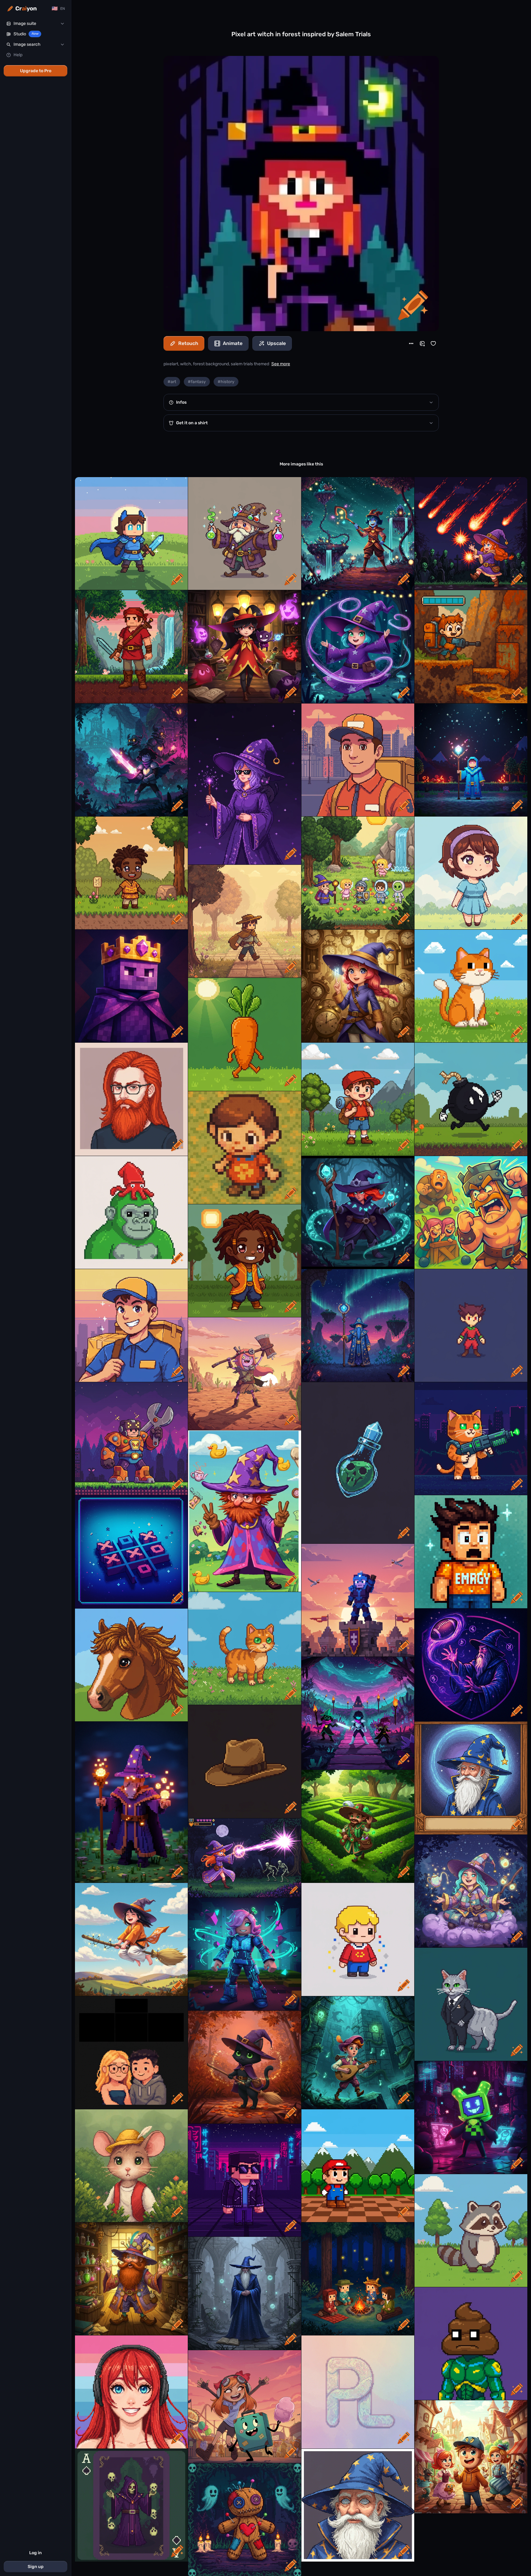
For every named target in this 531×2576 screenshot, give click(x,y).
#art (172, 382)
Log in (35, 2553)
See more (281, 364)
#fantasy (197, 382)
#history (226, 382)
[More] (411, 343)
